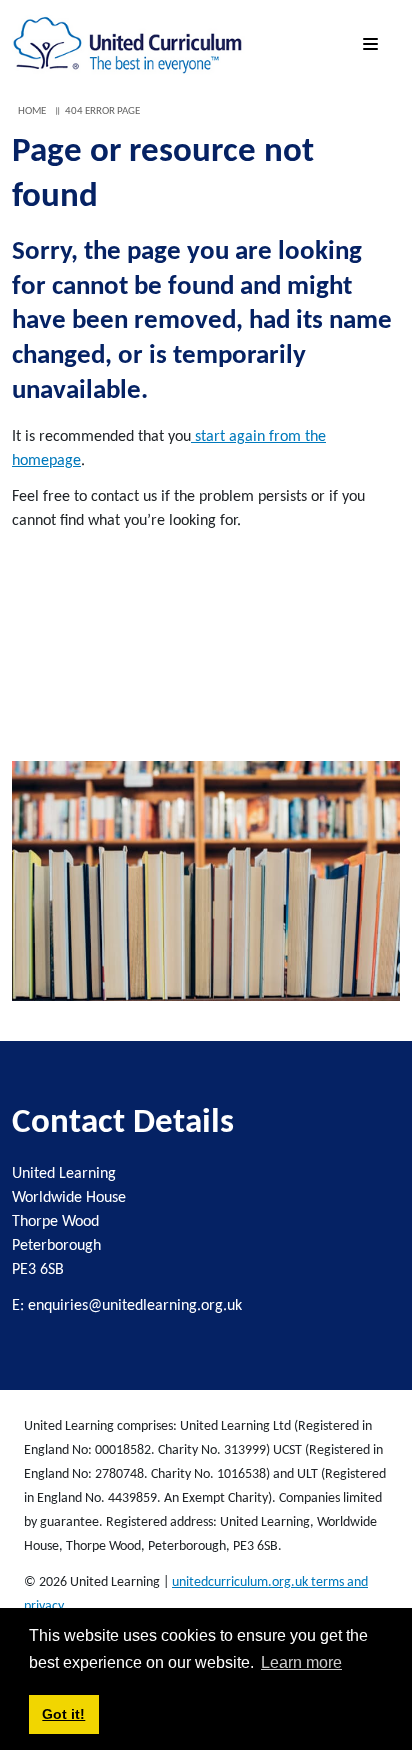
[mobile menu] (374, 45)
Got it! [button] (63, 1714)
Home (32, 111)
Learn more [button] (301, 1662)
